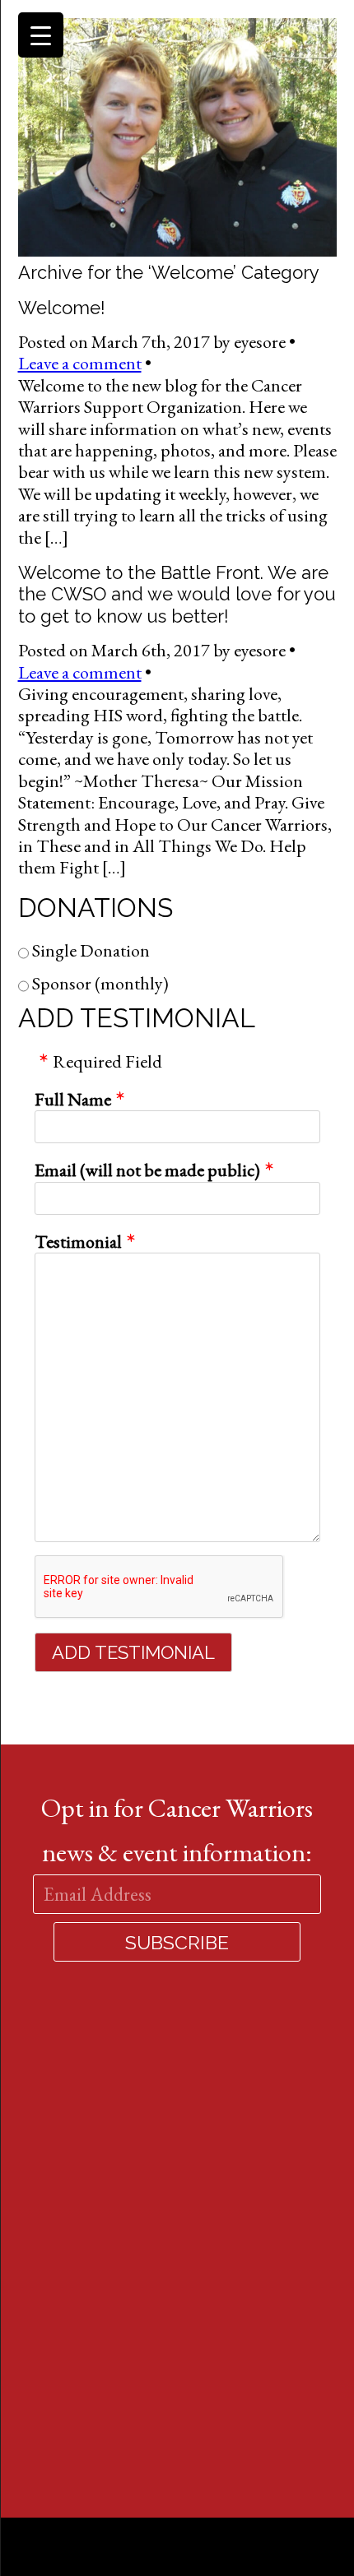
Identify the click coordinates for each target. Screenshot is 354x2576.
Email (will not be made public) (147, 1170)
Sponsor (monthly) (99, 984)
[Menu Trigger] (41, 35)
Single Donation (89, 951)
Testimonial (78, 1242)
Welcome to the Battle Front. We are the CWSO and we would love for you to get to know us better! (177, 594)
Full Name (73, 1100)
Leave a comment (80, 363)
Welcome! (62, 308)
